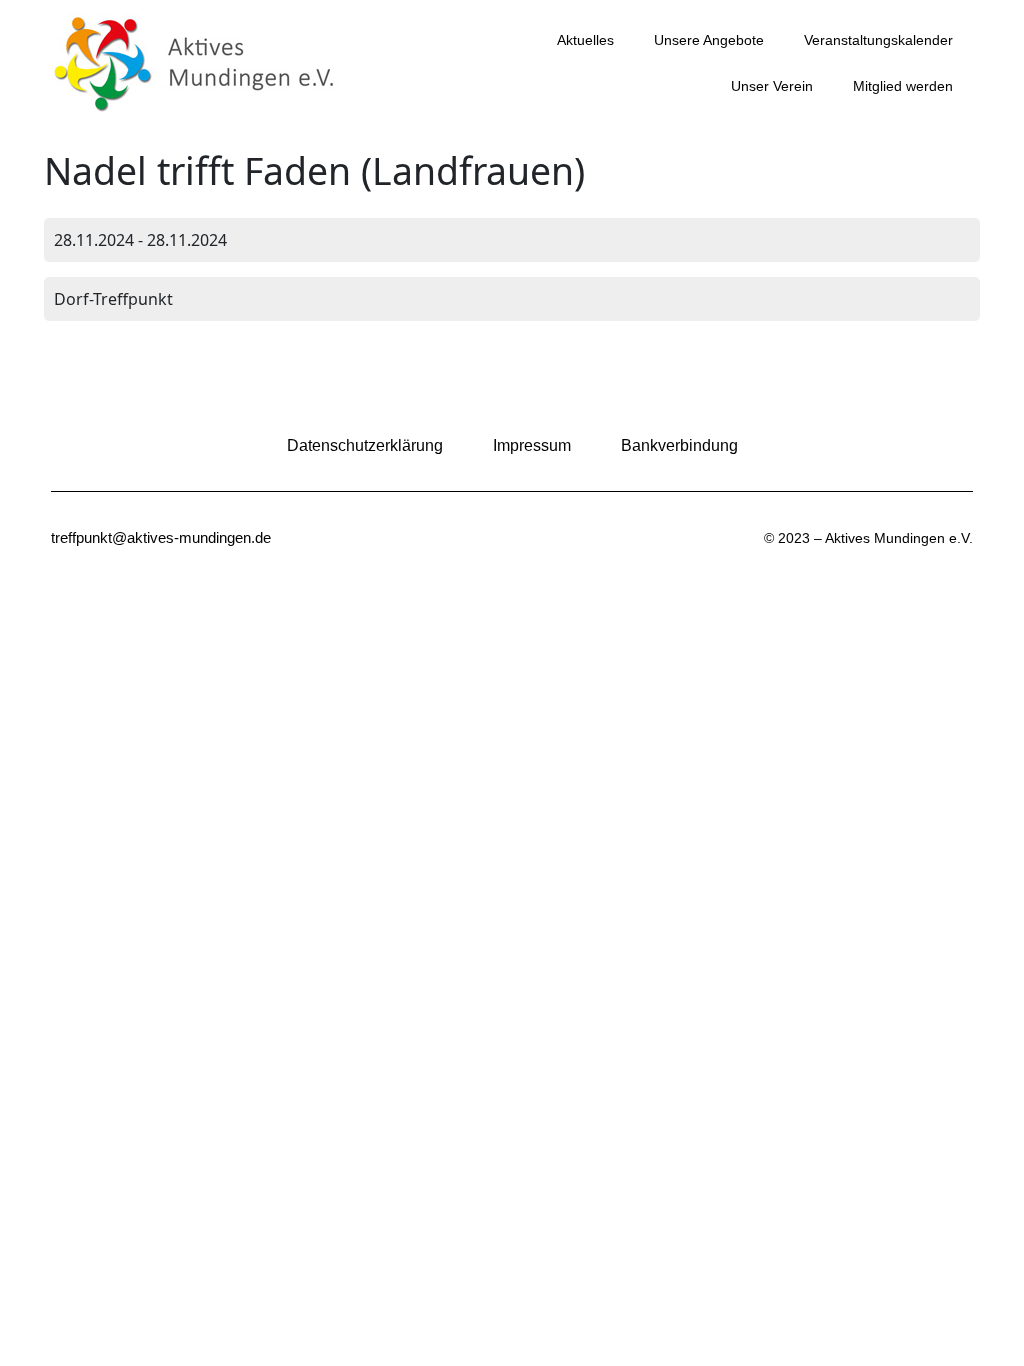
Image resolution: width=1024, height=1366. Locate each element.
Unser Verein (772, 86)
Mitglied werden (903, 86)
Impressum (532, 445)
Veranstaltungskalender (878, 40)
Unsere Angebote (709, 40)
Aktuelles (585, 40)
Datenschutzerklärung (365, 445)
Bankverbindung (679, 445)
